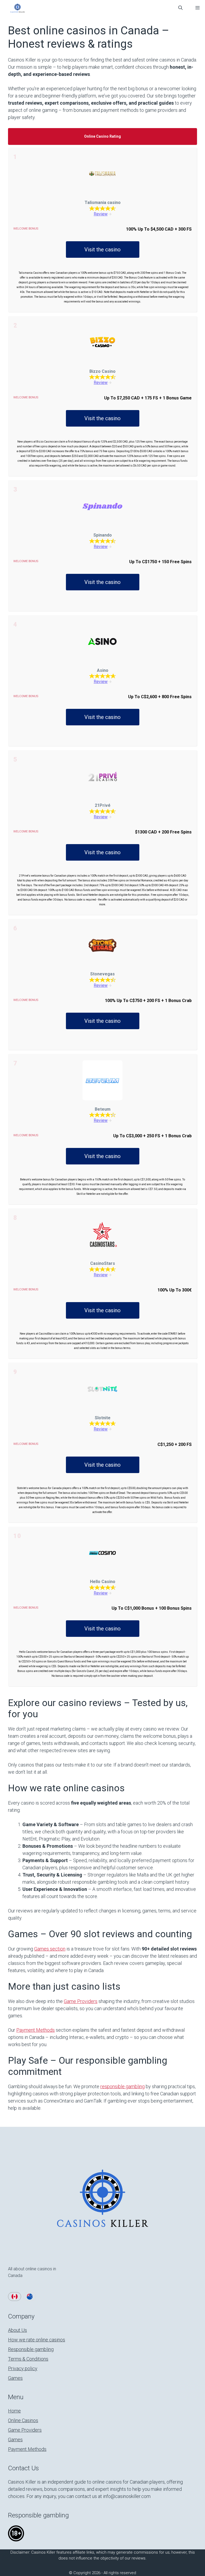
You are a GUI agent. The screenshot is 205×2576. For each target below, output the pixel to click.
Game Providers (81, 2001)
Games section (50, 1949)
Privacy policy (23, 2368)
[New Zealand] (30, 2297)
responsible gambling (123, 2086)
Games (15, 2378)
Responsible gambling (31, 2349)
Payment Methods (36, 2030)
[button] (180, 8)
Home (14, 2411)
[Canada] (15, 2297)
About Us (17, 2330)
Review (101, 214)
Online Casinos (23, 2420)
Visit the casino (102, 250)
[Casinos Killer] (17, 8)
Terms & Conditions (28, 2359)
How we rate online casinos (37, 2340)
